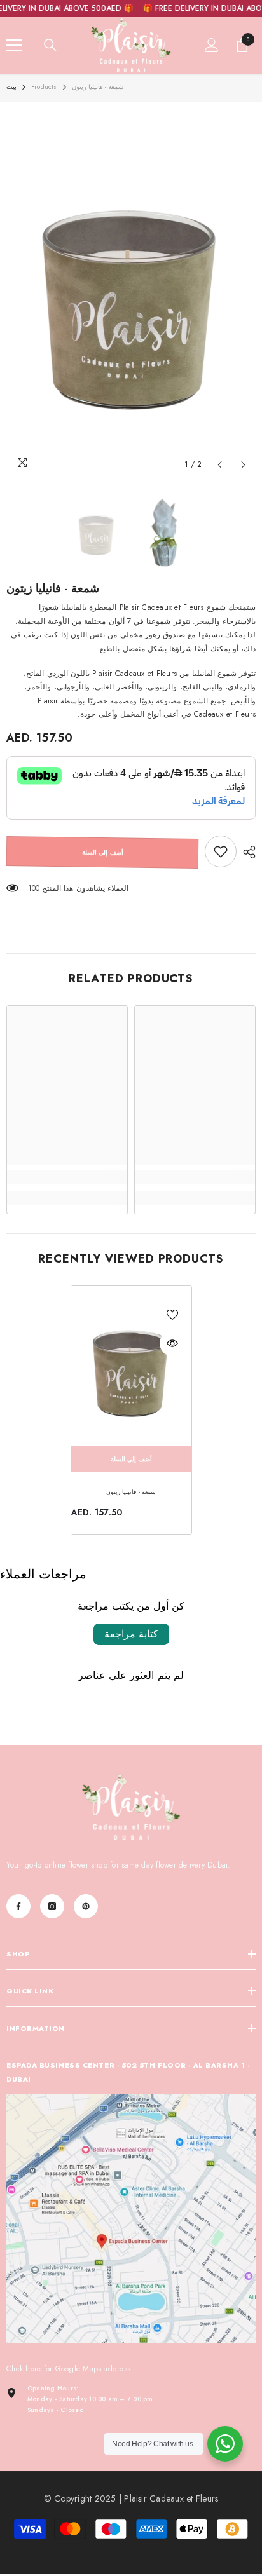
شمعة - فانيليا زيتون (131, 1492)
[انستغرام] (52, 1906)
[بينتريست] (86, 1906)
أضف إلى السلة (103, 852)
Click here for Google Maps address (68, 2369)
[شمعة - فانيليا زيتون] (131, 1366)
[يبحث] (50, 45)
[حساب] (212, 45)
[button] (220, 465)
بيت (11, 87)
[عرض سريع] (172, 1343)
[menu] (14, 45)
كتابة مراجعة (131, 1634)
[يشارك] (246, 852)
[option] (131, 293)
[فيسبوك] (18, 1906)
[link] (221, 851)
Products (44, 87)
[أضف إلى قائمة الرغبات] (172, 1315)
